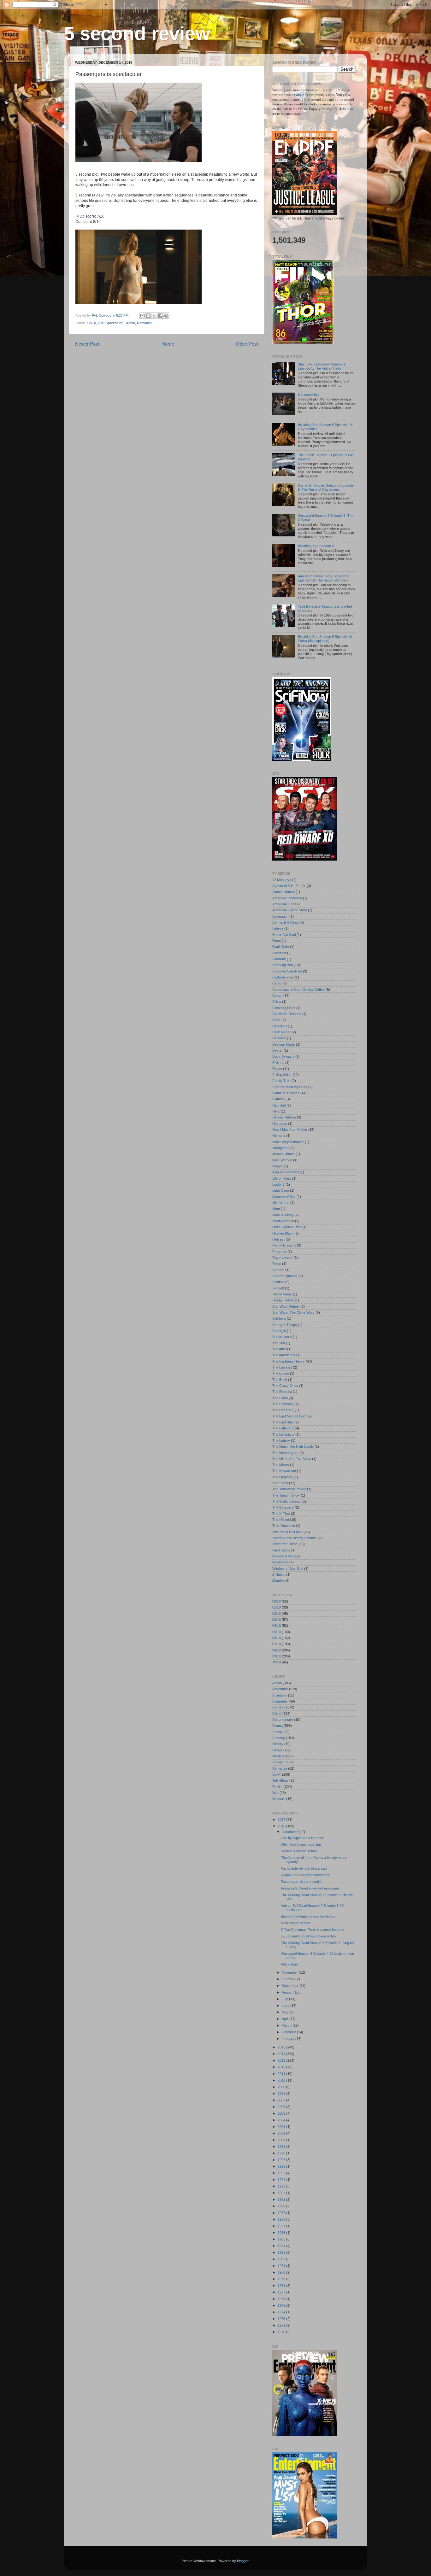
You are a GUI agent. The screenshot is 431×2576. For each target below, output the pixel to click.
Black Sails (281, 947)
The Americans (284, 1355)
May (286, 2012)
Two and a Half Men (287, 1532)
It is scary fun (308, 394)
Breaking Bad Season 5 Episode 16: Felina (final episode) (325, 639)
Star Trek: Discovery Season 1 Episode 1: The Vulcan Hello (322, 366)
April (286, 2019)
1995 (282, 2173)
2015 (282, 2047)
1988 (282, 2219)
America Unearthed (287, 898)
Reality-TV (280, 1762)
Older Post (247, 344)
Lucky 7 (278, 1184)
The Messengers (285, 1453)
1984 (282, 2246)
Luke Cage (281, 1190)
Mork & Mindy (283, 1215)
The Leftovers (283, 1428)
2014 (282, 2054)
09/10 (277, 1656)
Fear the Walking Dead (290, 1087)
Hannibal (279, 1105)
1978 (282, 2286)
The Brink (280, 1380)
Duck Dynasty (283, 1056)
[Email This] (142, 316)
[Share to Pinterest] (166, 316)
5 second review (137, 34)
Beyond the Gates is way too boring (308, 1916)
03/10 (277, 1620)
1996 (282, 2166)
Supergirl (279, 1331)
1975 (282, 2305)
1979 (282, 2279)
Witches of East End (288, 1568)
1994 (282, 2180)
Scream (278, 1270)
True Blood (281, 1520)
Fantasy (279, 1738)
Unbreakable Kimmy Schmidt (294, 1538)
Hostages (280, 1124)
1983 (282, 2252)
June (286, 2006)
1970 (282, 2332)
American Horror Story (290, 910)
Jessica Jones (283, 1154)
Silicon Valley (282, 1294)
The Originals (283, 1477)
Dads (276, 1020)
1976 (282, 2299)
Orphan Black (283, 1233)
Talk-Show (280, 1780)
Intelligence (281, 1148)
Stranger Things (285, 1325)
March (287, 2025)
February (289, 2032)
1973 (282, 2319)
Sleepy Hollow (283, 1300)
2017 (282, 1820)
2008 (282, 2094)
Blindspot (279, 953)
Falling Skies (282, 1075)
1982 (282, 2259)
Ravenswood (282, 1258)
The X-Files (281, 1514)
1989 (282, 2213)
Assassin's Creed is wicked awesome (310, 1888)
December (290, 1832)
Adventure (115, 323)
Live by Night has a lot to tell (302, 1838)
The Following (283, 1404)
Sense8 (278, 1288)
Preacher (279, 1252)
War (275, 1793)
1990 (282, 2206)
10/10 (277, 1662)
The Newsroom (284, 1471)
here (347, 109)
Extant (277, 1069)
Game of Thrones (286, 1093)
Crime (277, 1714)
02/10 (277, 1614)
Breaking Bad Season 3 (316, 546)
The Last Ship (283, 1422)
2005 (282, 2113)
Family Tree (281, 1081)
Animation (280, 1695)
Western (279, 1799)
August (288, 1992)
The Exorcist (282, 1392)
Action (277, 1683)
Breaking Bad (283, 965)
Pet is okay (289, 1964)
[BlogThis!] (148, 316)
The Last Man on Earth (290, 1416)
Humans (279, 1136)
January (289, 2039)
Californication (283, 977)
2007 (282, 2100)
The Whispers (283, 1507)
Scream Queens (285, 1276)
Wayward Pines (284, 1556)
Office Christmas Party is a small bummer (313, 1930)
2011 (282, 2074)
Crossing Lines (284, 1008)
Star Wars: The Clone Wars (293, 1312)
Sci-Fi (277, 1774)
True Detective (284, 1526)
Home (168, 344)
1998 (282, 2153)
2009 (282, 2087)
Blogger (243, 2561)
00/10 (277, 1601)
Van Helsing (281, 1550)
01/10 (277, 1607)
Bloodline (279, 959)
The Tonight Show (286, 1495)
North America (283, 1221)
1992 (282, 2193)
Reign (277, 1264)
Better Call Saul (284, 935)
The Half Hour (283, 1410)
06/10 (277, 1638)
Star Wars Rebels (286, 1306)
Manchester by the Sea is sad (304, 1868)
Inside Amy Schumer (288, 1142)
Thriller (277, 1787)
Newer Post (87, 344)
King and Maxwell (286, 1172)
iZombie (278, 1580)
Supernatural (282, 1337)
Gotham (278, 1099)
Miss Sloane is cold (295, 1923)
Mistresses (281, 1203)
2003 (282, 2127)
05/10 (277, 1632)
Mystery (279, 1756)
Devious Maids (284, 1044)
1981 (282, 2266)
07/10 (277, 1644)
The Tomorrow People (289, 1489)
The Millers (281, 1465)
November (290, 1972)
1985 (282, 2239)
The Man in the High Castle (293, 1446)
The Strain (280, 1483)
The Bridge (281, 1373)
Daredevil (280, 1026)
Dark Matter (281, 1032)
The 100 (279, 1343)
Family (277, 1732)
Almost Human (283, 892)
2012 (282, 2067)
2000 (282, 2140)
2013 (282, 2060)
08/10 (92, 323)
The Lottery (281, 1440)
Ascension (280, 916)
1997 (282, 2160)
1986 (282, 2233)
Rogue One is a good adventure (305, 1875)
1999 (282, 2147)
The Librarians (283, 1434)
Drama (130, 323)
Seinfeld (278, 1282)
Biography (280, 1701)
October (289, 1979)
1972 (282, 2325)
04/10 (277, 1626)
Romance (144, 323)
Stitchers (279, 1318)
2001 (282, 2133)
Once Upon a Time (287, 1227)
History (278, 1744)
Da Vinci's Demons (287, 1014)
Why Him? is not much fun (301, 1844)
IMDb (80, 216)
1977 (282, 2292)
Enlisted (278, 1063)
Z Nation (279, 1574)
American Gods (284, 904)
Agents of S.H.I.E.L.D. (289, 886)
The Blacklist (282, 1367)
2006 (282, 2107)
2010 (282, 2080)
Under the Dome (285, 1544)
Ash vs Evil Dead (285, 922)
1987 (282, 2226)
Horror (277, 1750)
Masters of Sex (284, 1197)
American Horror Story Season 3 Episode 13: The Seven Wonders (323, 578)
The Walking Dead (286, 1501)
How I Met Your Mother (290, 1130)
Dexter (277, 1050)
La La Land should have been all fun (308, 1936)
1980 (282, 2272)
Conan (277, 996)
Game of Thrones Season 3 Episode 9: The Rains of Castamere (326, 487)
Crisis (277, 1002)
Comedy (279, 1707)
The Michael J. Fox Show (292, 1459)
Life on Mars (282, 1178)
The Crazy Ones (285, 1386)
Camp (277, 983)
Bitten (277, 941)
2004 (282, 2120)
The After (279, 1349)
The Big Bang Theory (289, 1361)
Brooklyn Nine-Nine (287, 971)
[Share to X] (154, 316)
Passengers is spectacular (301, 1882)
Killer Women (282, 1160)
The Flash (280, 1398)
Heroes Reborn (284, 1117)
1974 (282, 2312)
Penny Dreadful (284, 1245)
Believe (278, 928)
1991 (282, 2199)
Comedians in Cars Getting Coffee (298, 990)
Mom (276, 1209)
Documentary (283, 1720)
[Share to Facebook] (160, 316)
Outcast (278, 1239)
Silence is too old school (299, 1851)
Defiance (279, 1038)
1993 (282, 2186)
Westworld (280, 1562)
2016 (102, 323)
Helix (276, 1111)
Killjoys (277, 1166)
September (291, 1986)
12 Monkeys (282, 880)
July (285, 1999)
